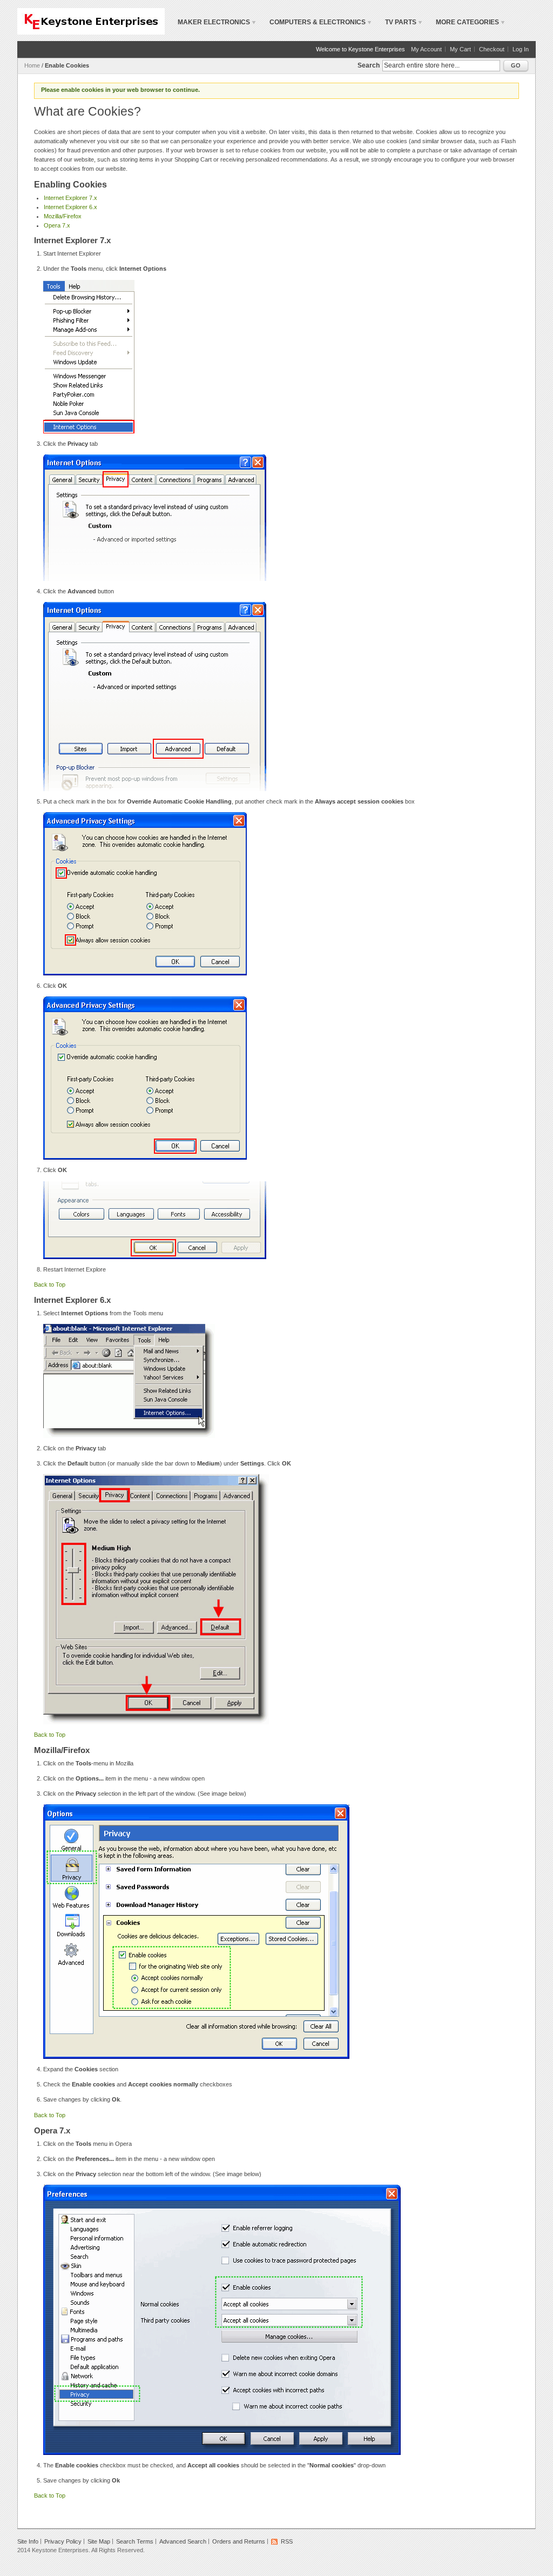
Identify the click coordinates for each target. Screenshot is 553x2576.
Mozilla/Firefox (63, 216)
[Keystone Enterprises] (91, 21)
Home (32, 65)
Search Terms (135, 2541)
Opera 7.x (57, 225)
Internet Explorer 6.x (70, 207)
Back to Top (50, 1284)
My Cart (460, 49)
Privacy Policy (63, 2541)
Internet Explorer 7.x (70, 198)
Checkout (492, 49)
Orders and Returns (239, 2541)
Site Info (28, 2541)
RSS (287, 2541)
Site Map (99, 2541)
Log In (521, 49)
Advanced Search (183, 2541)
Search (369, 65)
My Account (426, 49)
